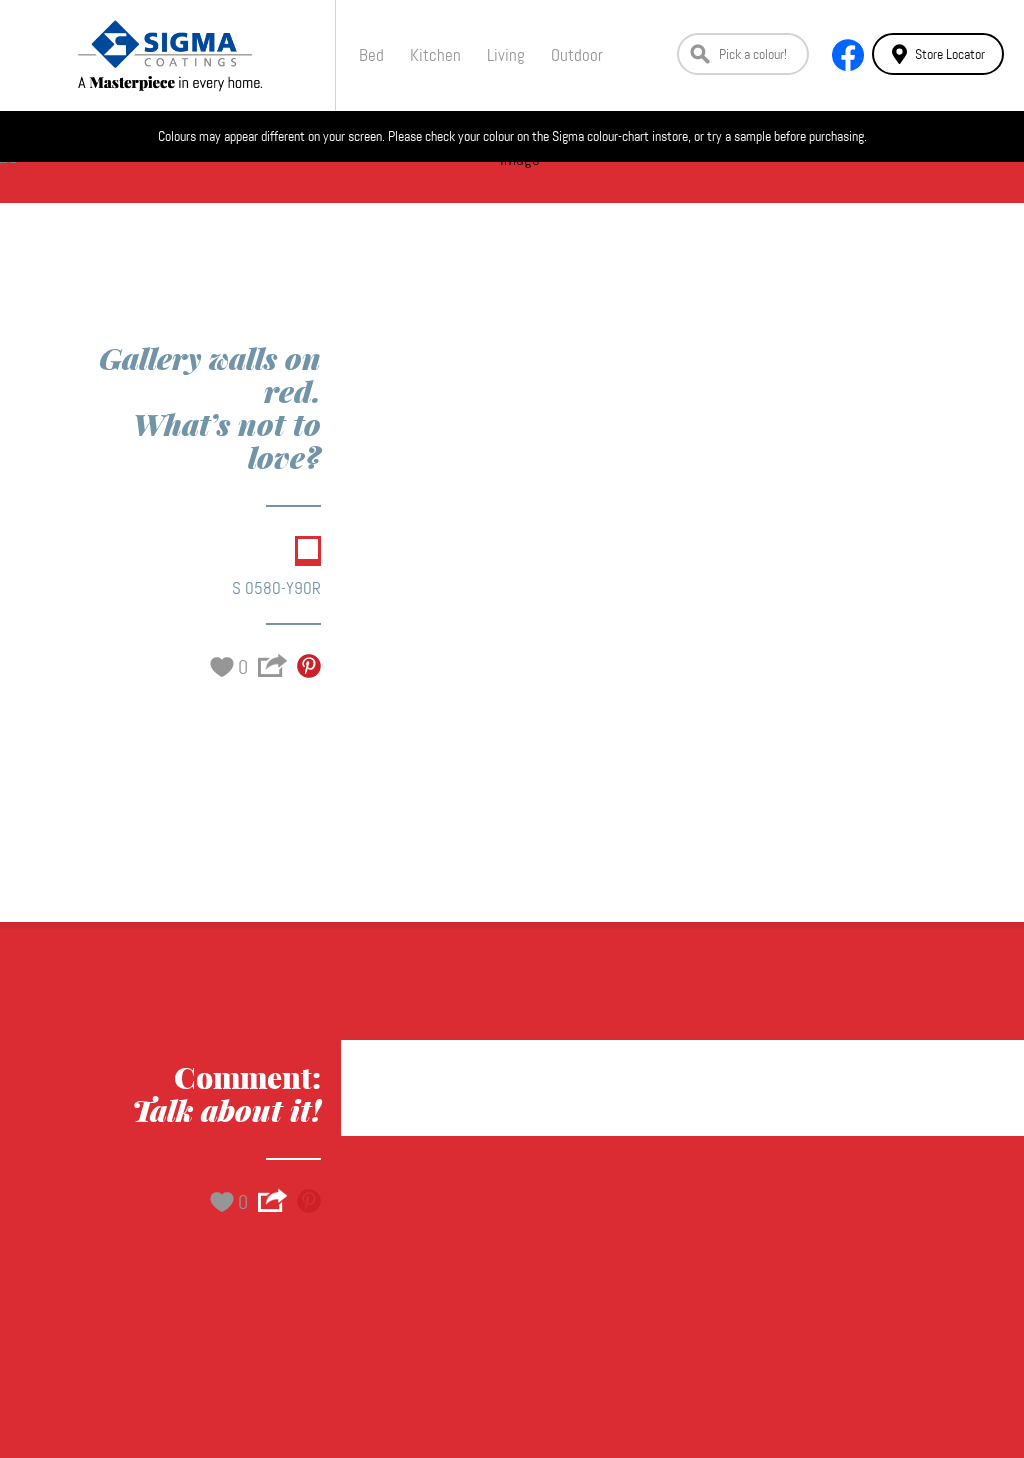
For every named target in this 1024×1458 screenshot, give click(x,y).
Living (506, 55)
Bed (371, 55)
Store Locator (950, 54)
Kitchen (435, 55)
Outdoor (577, 55)
